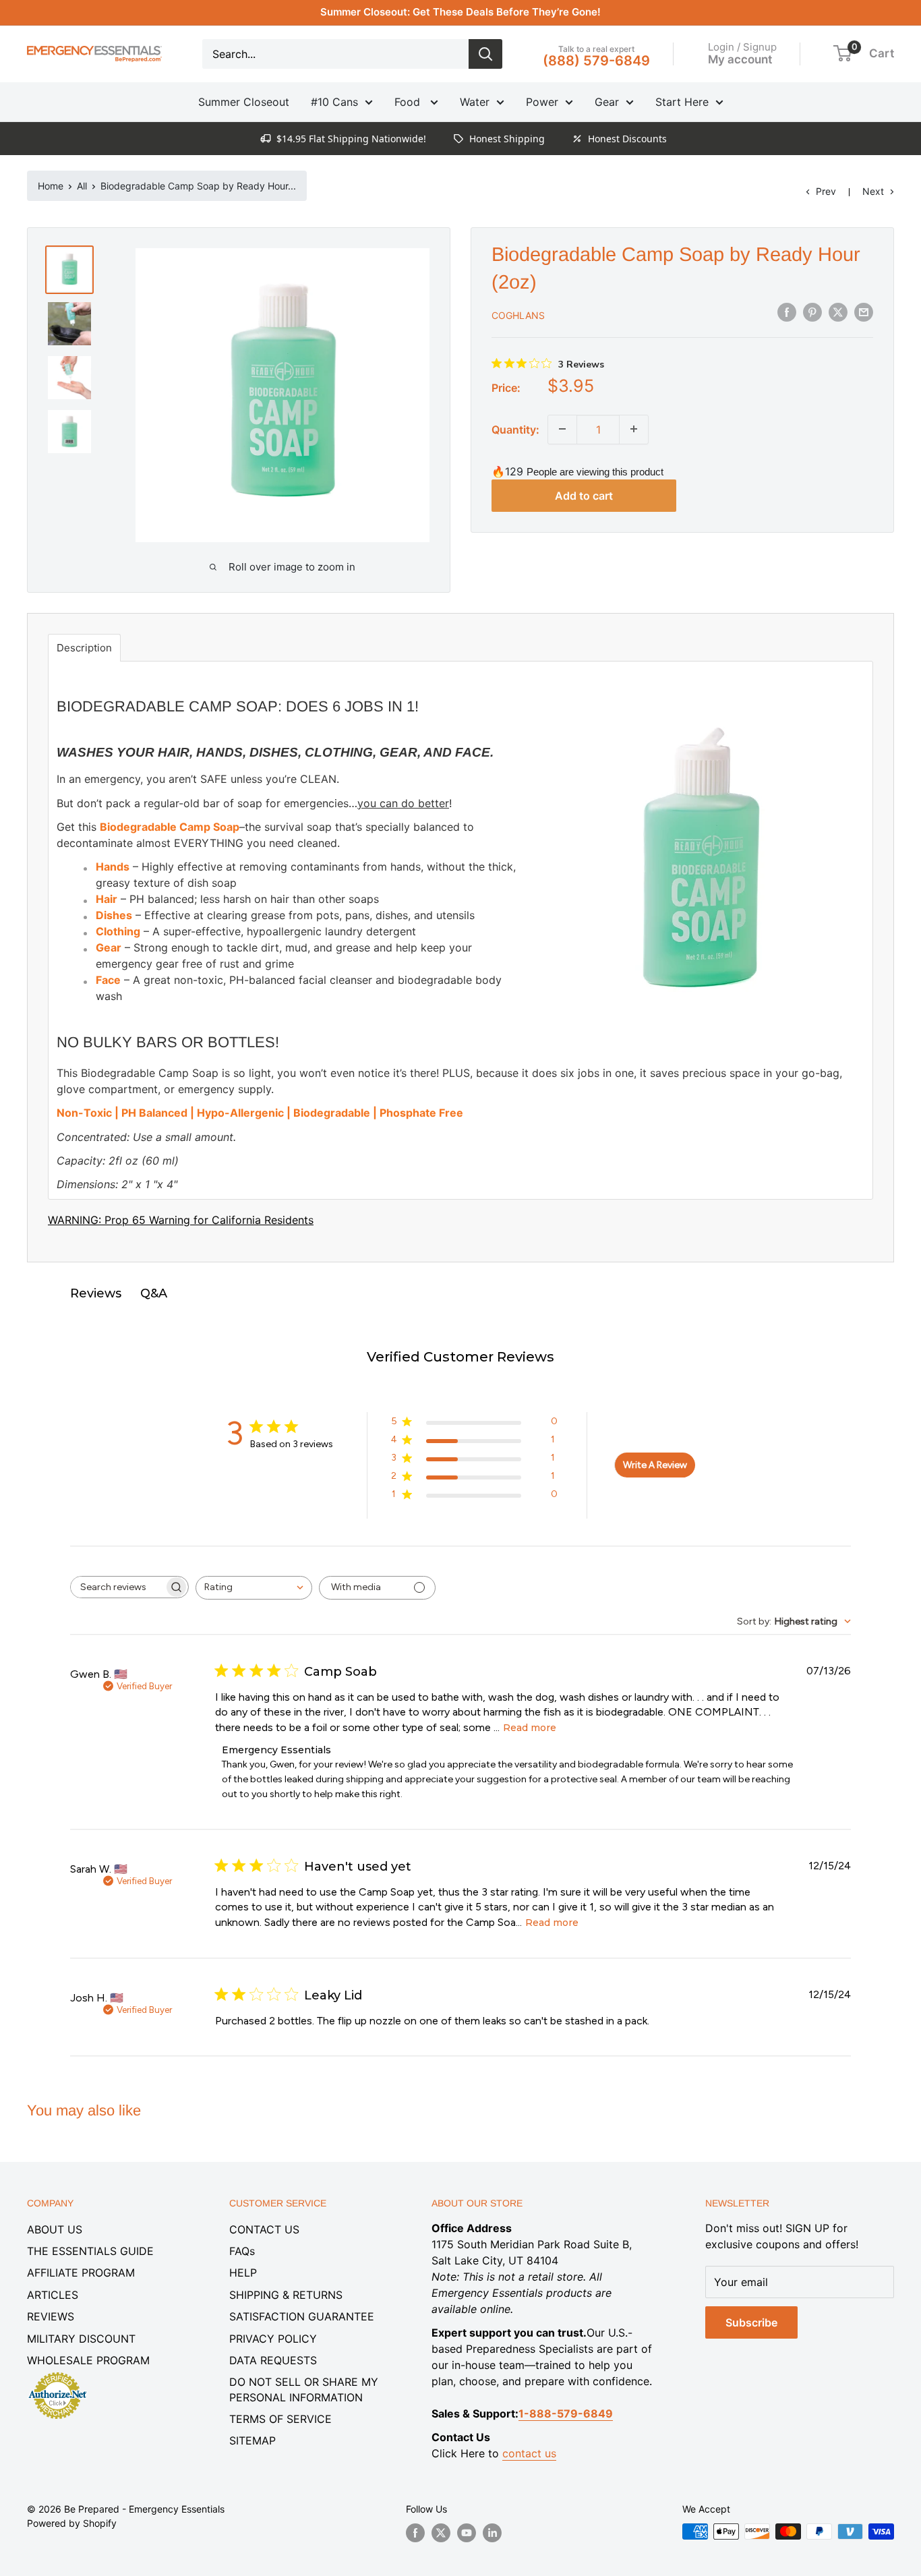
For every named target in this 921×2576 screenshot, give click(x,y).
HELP (243, 2273)
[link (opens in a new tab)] (57, 2374)
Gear (607, 102)
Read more (530, 1728)
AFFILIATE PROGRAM (81, 2273)
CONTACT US (264, 2229)
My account (740, 59)
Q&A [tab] (154, 1293)
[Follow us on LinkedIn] (492, 2533)
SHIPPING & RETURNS (286, 2295)
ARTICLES (53, 2295)
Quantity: (515, 429)
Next (873, 191)
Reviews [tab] (96, 1293)
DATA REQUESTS (273, 2360)
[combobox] (254, 1588)
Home (51, 186)
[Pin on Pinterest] (812, 312)
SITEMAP (252, 2440)
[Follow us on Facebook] (415, 2533)
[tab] (84, 648)
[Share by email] (864, 312)
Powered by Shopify (72, 2523)
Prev (826, 191)
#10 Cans (334, 102)
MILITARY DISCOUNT (81, 2339)
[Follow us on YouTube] (467, 2533)
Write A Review (655, 1465)
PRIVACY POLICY (273, 2339)
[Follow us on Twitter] (441, 2533)
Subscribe (751, 2322)
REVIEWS (51, 2316)
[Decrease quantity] (562, 429)
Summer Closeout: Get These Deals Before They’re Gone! (460, 12)
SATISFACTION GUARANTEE (302, 2316)
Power (542, 102)
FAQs (242, 2251)
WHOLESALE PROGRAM (88, 2360)
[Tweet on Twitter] (838, 312)
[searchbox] (117, 1587)
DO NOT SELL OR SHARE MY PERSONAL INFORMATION (304, 2389)
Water (475, 102)
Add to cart (584, 496)
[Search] (485, 54)
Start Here (682, 102)
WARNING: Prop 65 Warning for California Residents (181, 1220)
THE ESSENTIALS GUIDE (90, 2251)
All (82, 186)
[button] (842, 53)
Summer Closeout (244, 102)
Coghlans (518, 315)
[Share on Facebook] (787, 312)
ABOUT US (55, 2229)
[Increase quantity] (634, 429)
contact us (529, 2453)
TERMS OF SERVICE (280, 2419)
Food (409, 102)
